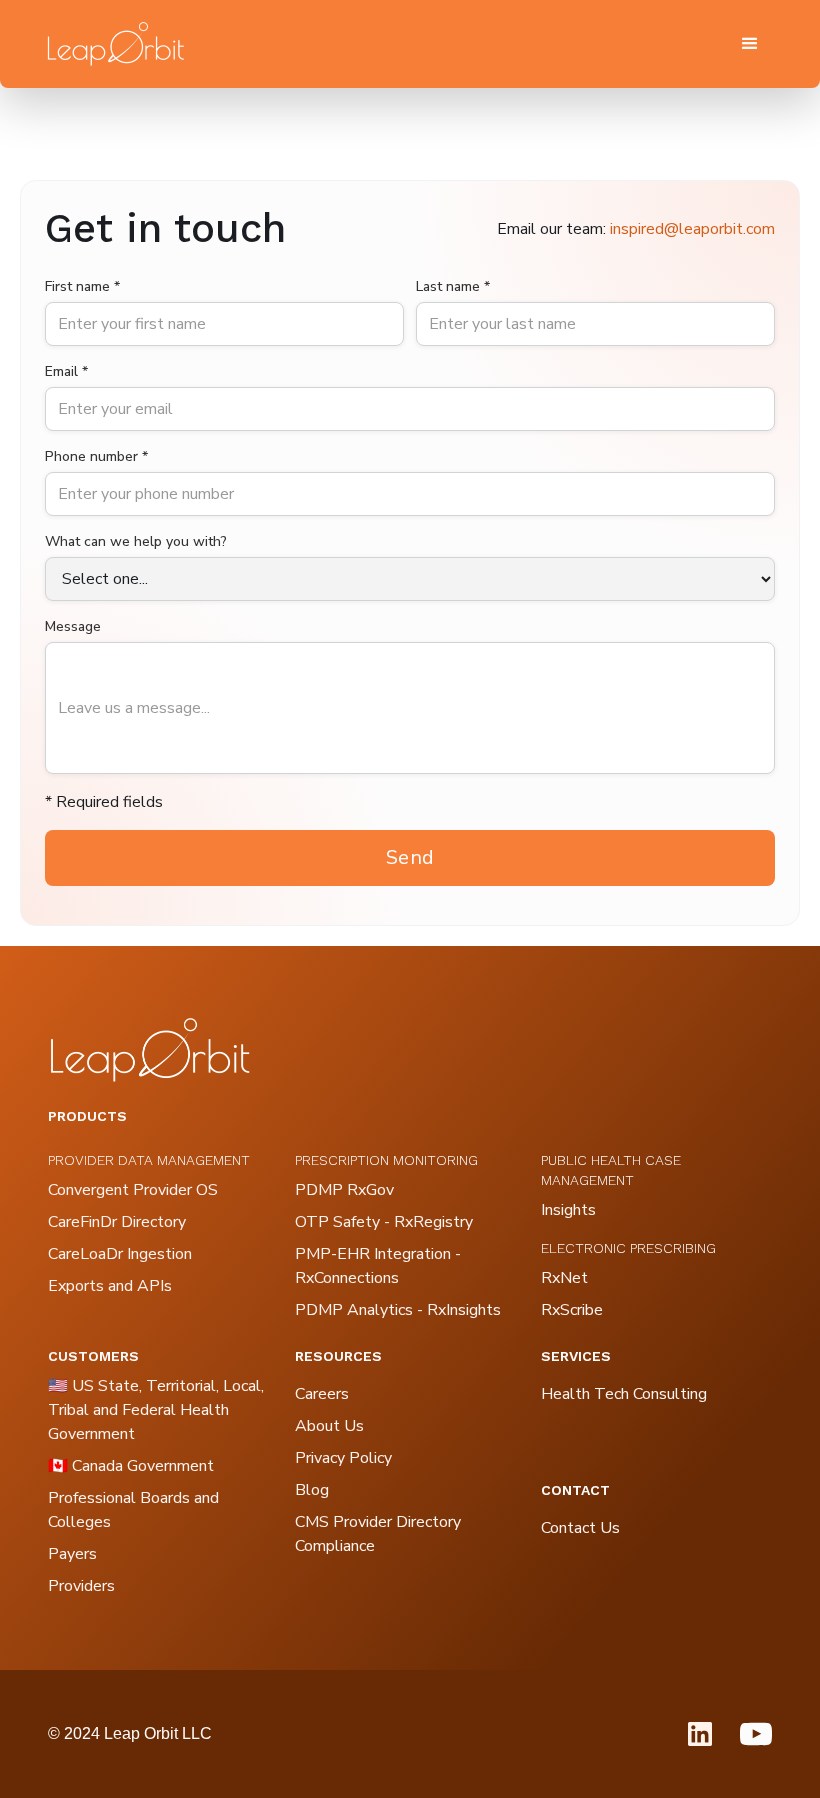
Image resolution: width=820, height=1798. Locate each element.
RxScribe (572, 1310)
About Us (329, 1426)
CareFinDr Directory (117, 1222)
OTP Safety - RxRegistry (384, 1222)
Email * (66, 371)
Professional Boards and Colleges (133, 1510)
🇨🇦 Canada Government (131, 1466)
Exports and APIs (110, 1286)
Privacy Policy (343, 1458)
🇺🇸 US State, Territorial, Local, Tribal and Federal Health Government (156, 1410)
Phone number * (96, 456)
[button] (750, 44)
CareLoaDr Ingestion (120, 1254)
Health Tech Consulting (624, 1394)
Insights (568, 1210)
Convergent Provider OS (133, 1190)
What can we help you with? (136, 541)
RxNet (564, 1278)
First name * (82, 286)
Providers (81, 1586)
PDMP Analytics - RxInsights (398, 1310)
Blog (312, 1490)
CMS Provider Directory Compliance (378, 1534)
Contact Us (580, 1528)
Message (73, 626)
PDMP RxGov (344, 1190)
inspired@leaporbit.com (692, 229)
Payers (72, 1554)
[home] (115, 44)
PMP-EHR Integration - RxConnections (378, 1266)
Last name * (453, 286)
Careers (322, 1394)
